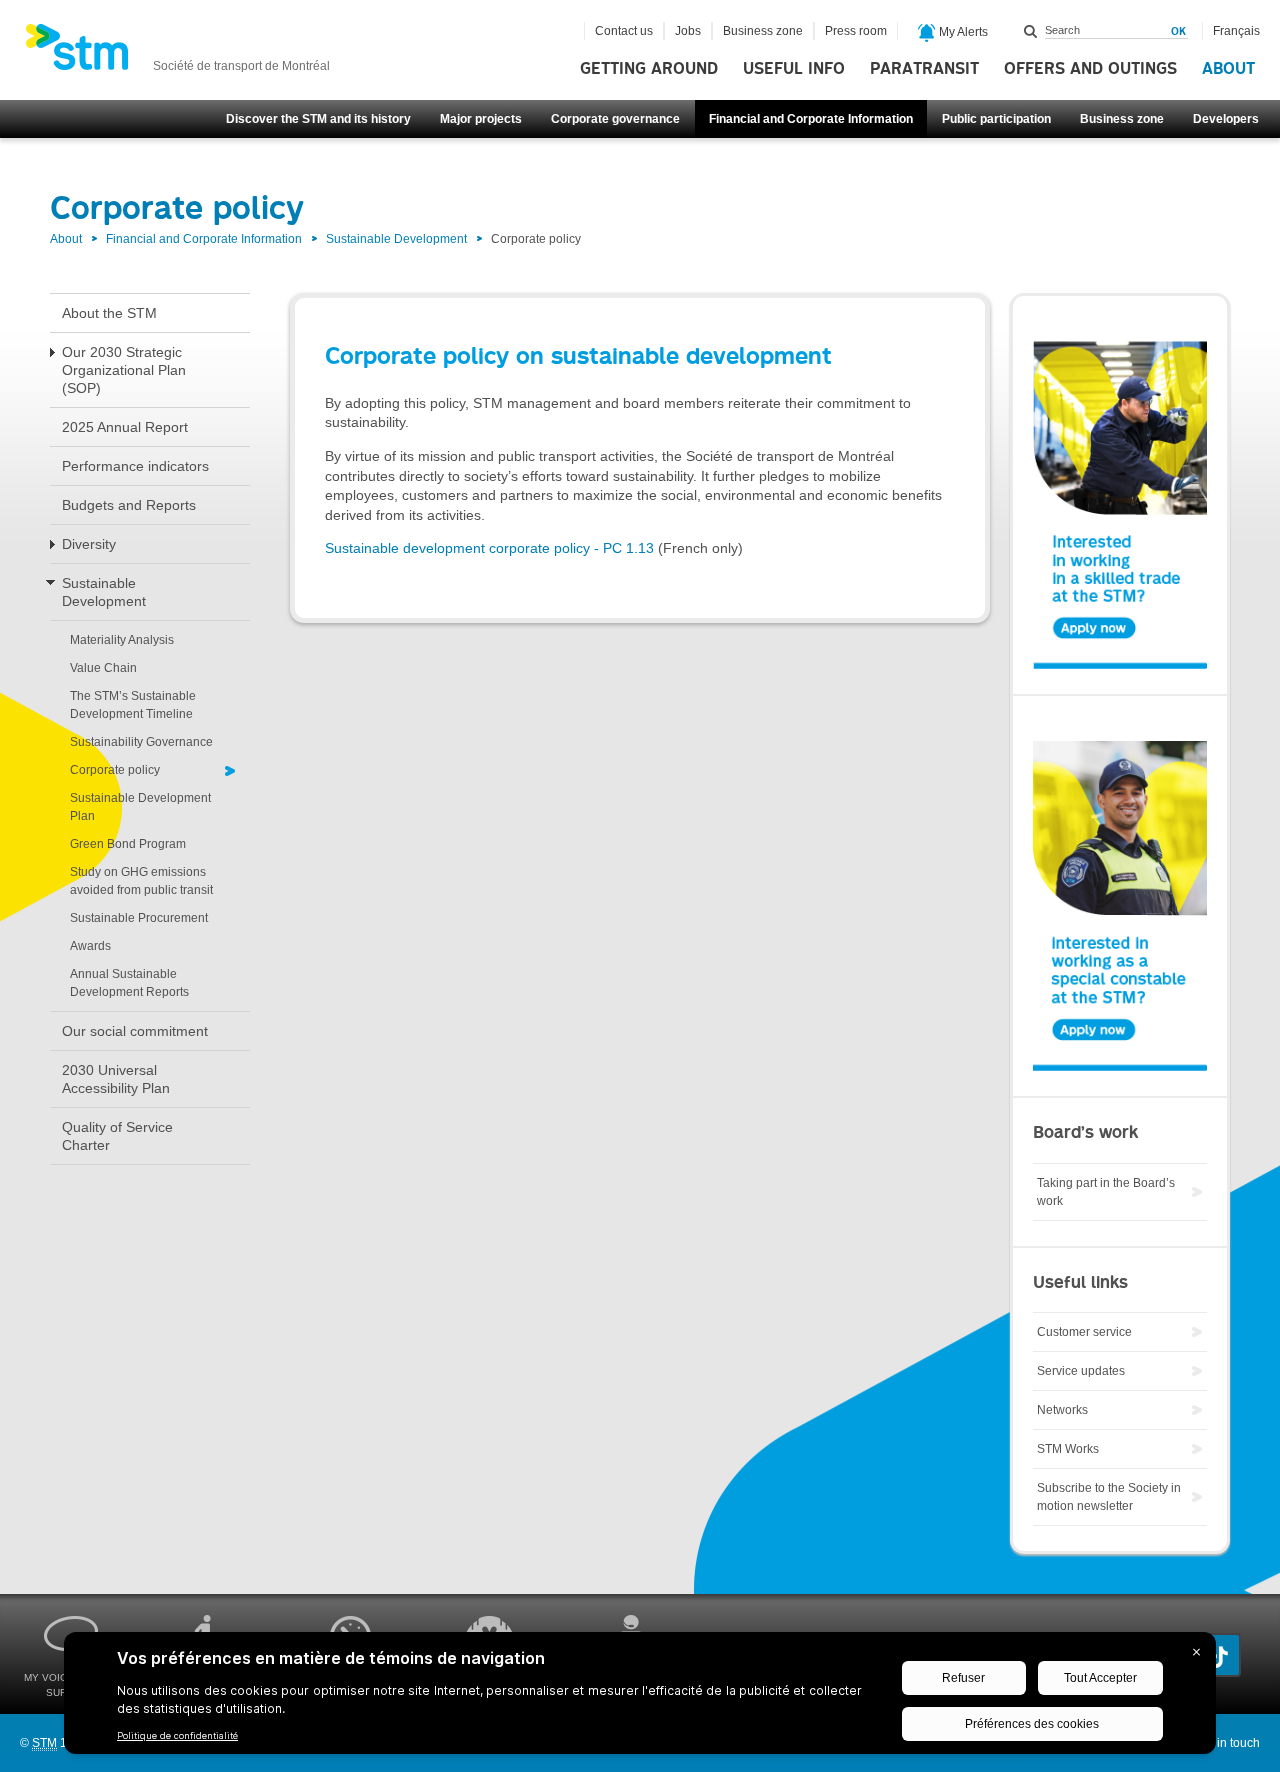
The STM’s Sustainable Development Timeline (133, 705)
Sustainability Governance (141, 742)
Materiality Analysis (122, 640)
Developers (1226, 119)
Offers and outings (1090, 69)
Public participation (996, 119)
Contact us (624, 31)
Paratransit (924, 69)
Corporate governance (615, 119)
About (1228, 69)
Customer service (1084, 1332)
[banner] (177, 53)
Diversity (89, 544)
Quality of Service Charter (117, 1136)
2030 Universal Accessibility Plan (116, 1079)
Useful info (794, 69)
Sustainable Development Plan (140, 807)
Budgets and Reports (129, 505)
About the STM (109, 313)
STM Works (1068, 1449)
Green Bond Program (128, 844)
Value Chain (103, 668)
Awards (90, 946)
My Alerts (962, 32)
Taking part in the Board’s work (1106, 1192)
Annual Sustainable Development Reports (129, 983)
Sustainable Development (396, 239)
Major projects (481, 119)
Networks (1062, 1410)
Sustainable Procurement (139, 918)
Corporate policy (115, 770)
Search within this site (1031, 31)
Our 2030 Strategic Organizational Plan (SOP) (124, 370)
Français (1236, 31)
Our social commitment (135, 1031)
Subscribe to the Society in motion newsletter (1109, 1497)
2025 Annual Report (125, 427)
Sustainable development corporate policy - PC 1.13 (489, 548)
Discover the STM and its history (318, 119)
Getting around (649, 69)
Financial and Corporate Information (811, 119)
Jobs (688, 31)
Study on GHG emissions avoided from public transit (141, 881)
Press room (856, 31)
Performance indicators (135, 466)
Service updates (1081, 1371)
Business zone (1122, 119)
